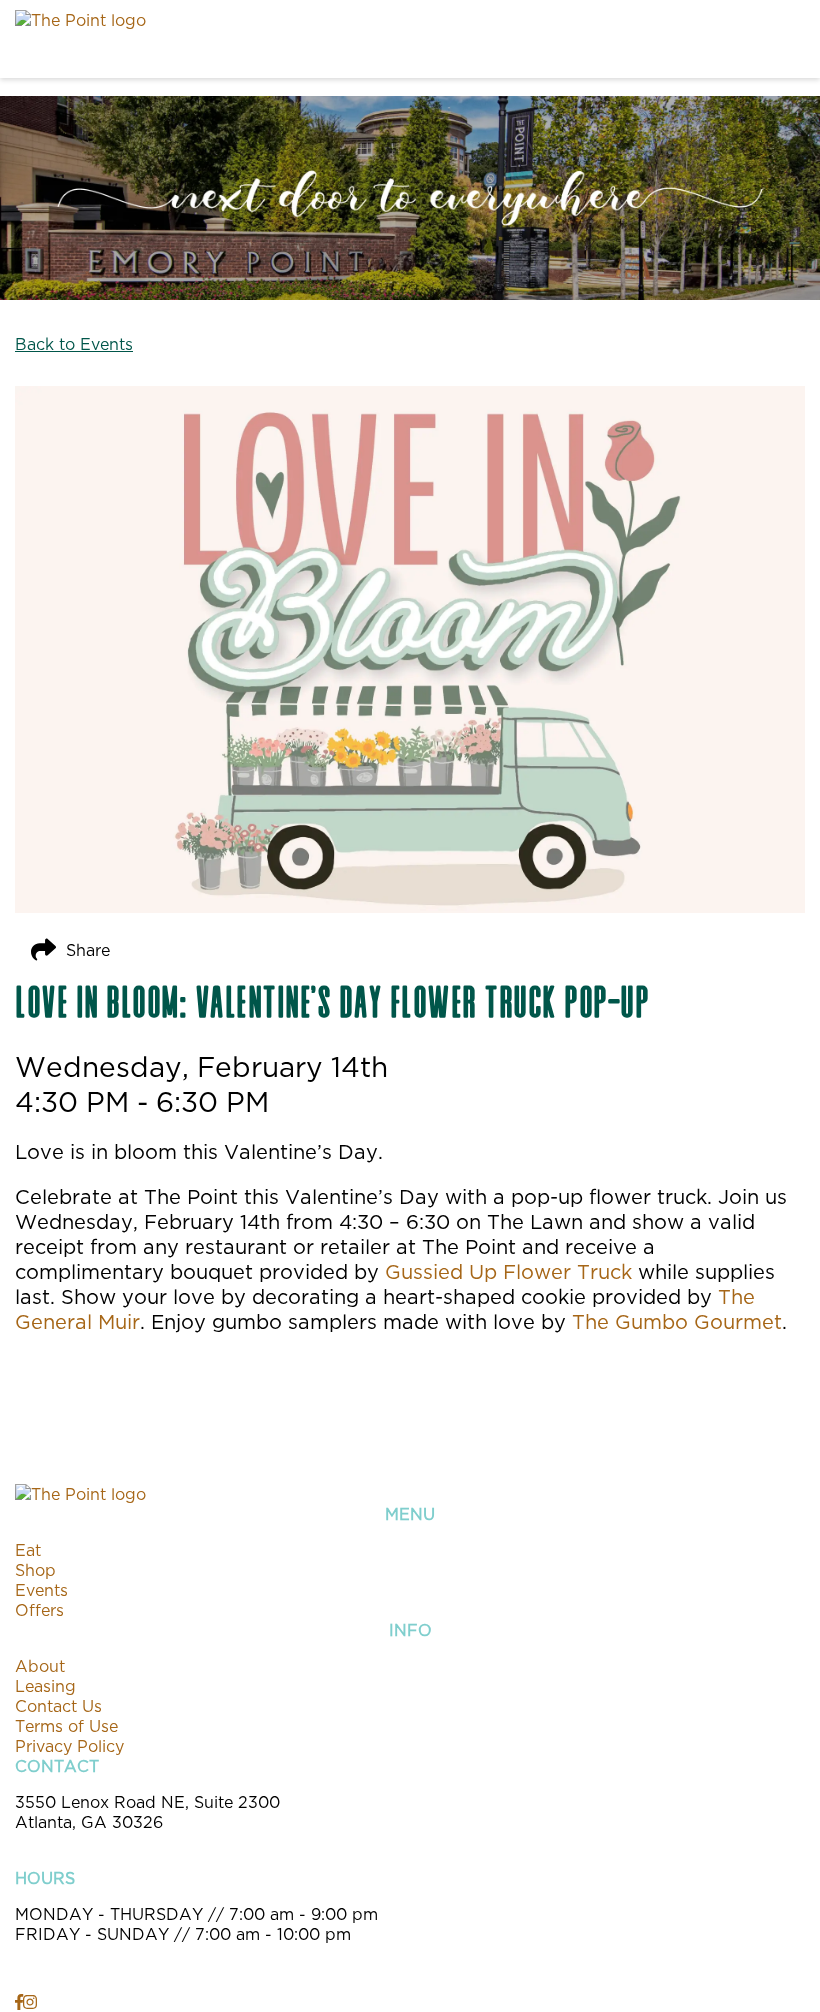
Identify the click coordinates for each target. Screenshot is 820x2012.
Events (41, 1590)
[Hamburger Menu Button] (770, 39)
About (40, 1666)
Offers (39, 1610)
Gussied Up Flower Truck (508, 1271)
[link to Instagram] (30, 2002)
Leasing (45, 1686)
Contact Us (58, 1706)
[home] (360, 39)
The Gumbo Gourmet (677, 1321)
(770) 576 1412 (74, 1842)
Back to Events (74, 344)
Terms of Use (66, 1726)
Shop (35, 1570)
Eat (28, 1550)
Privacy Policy (69, 1746)
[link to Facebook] (19, 2002)
